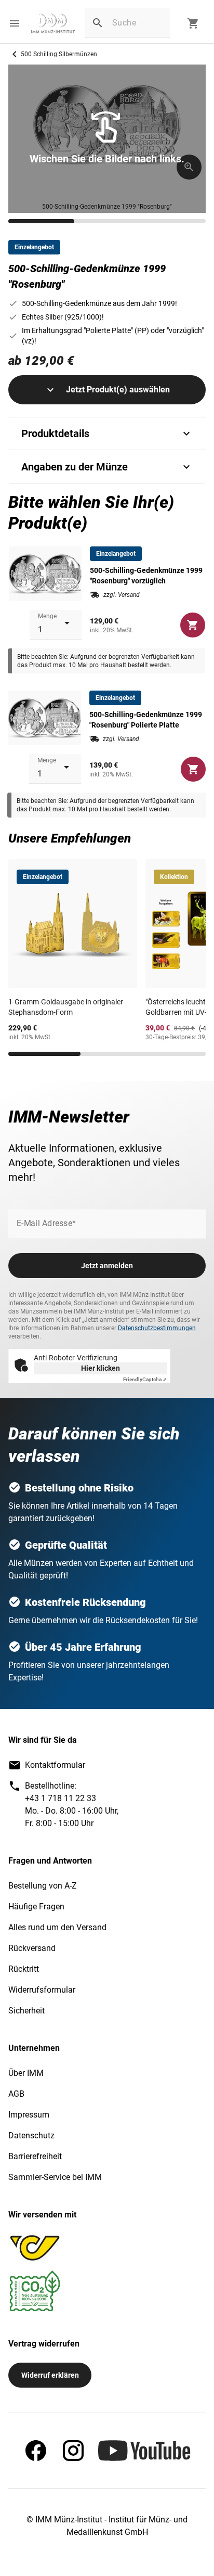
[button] (15, 23)
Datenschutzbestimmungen (157, 1328)
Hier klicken (101, 1368)
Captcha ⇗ (145, 1379)
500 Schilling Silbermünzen (59, 54)
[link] (53, 23)
